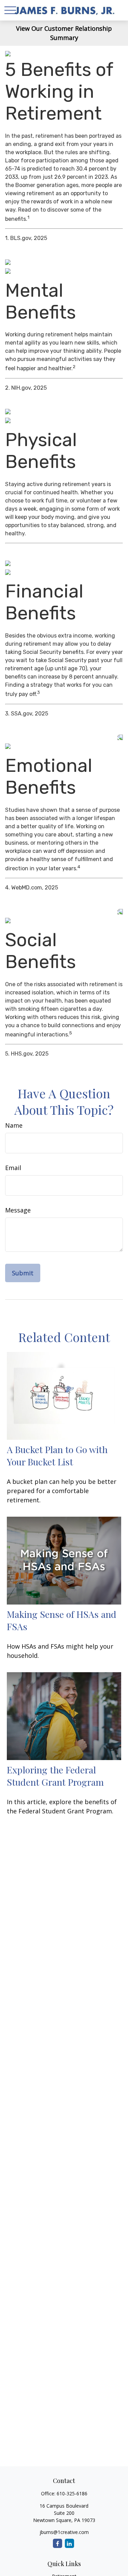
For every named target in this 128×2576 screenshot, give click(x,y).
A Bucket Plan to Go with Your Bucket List (57, 1455)
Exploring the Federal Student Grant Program (55, 1776)
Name (14, 1125)
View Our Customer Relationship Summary (64, 33)
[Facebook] (58, 2543)
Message (18, 1210)
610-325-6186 (72, 2493)
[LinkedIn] (69, 2543)
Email (13, 1168)
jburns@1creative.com (64, 2532)
